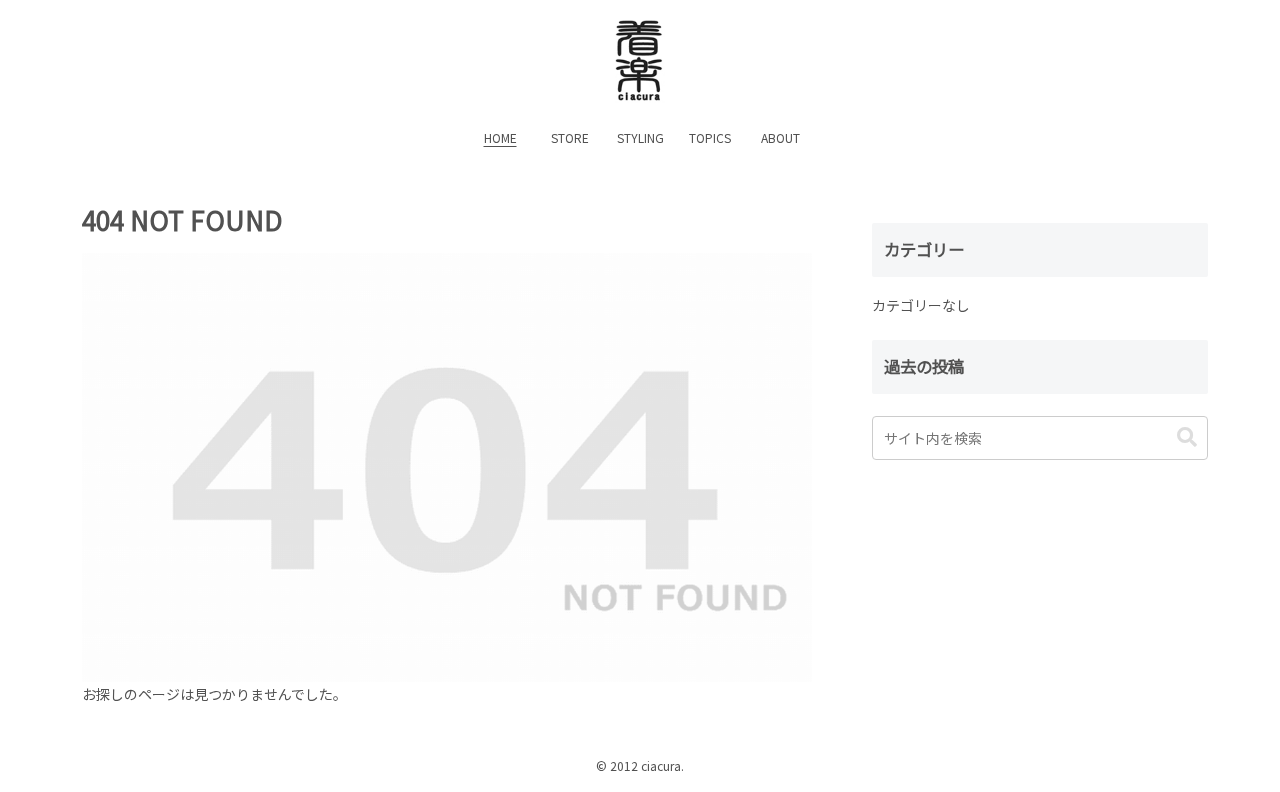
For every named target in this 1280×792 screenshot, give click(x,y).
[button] (1187, 437)
